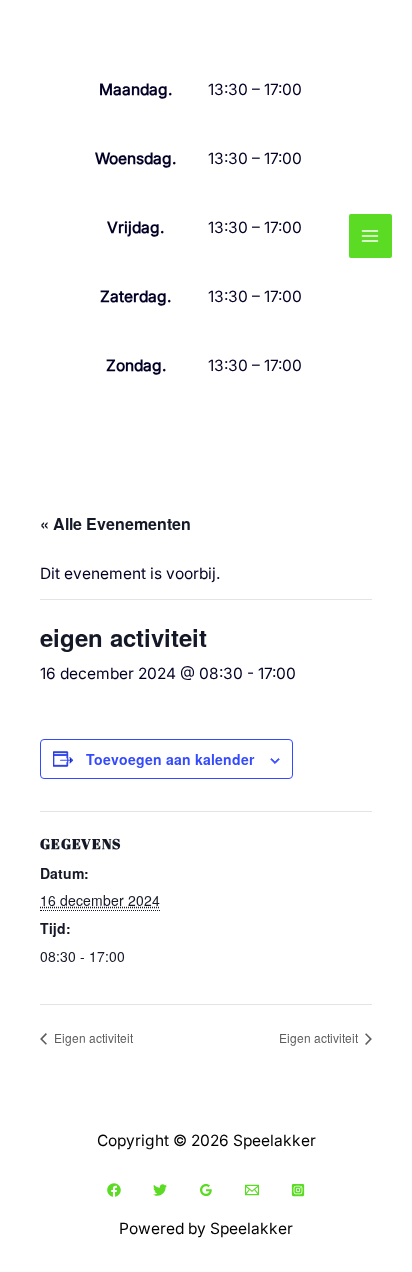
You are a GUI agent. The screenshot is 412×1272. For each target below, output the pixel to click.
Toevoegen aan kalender (170, 759)
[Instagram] (298, 1190)
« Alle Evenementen (115, 523)
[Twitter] (160, 1190)
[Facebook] (114, 1190)
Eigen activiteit (92, 1037)
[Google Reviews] (206, 1190)
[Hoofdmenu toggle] (370, 235)
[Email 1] (252, 1190)
